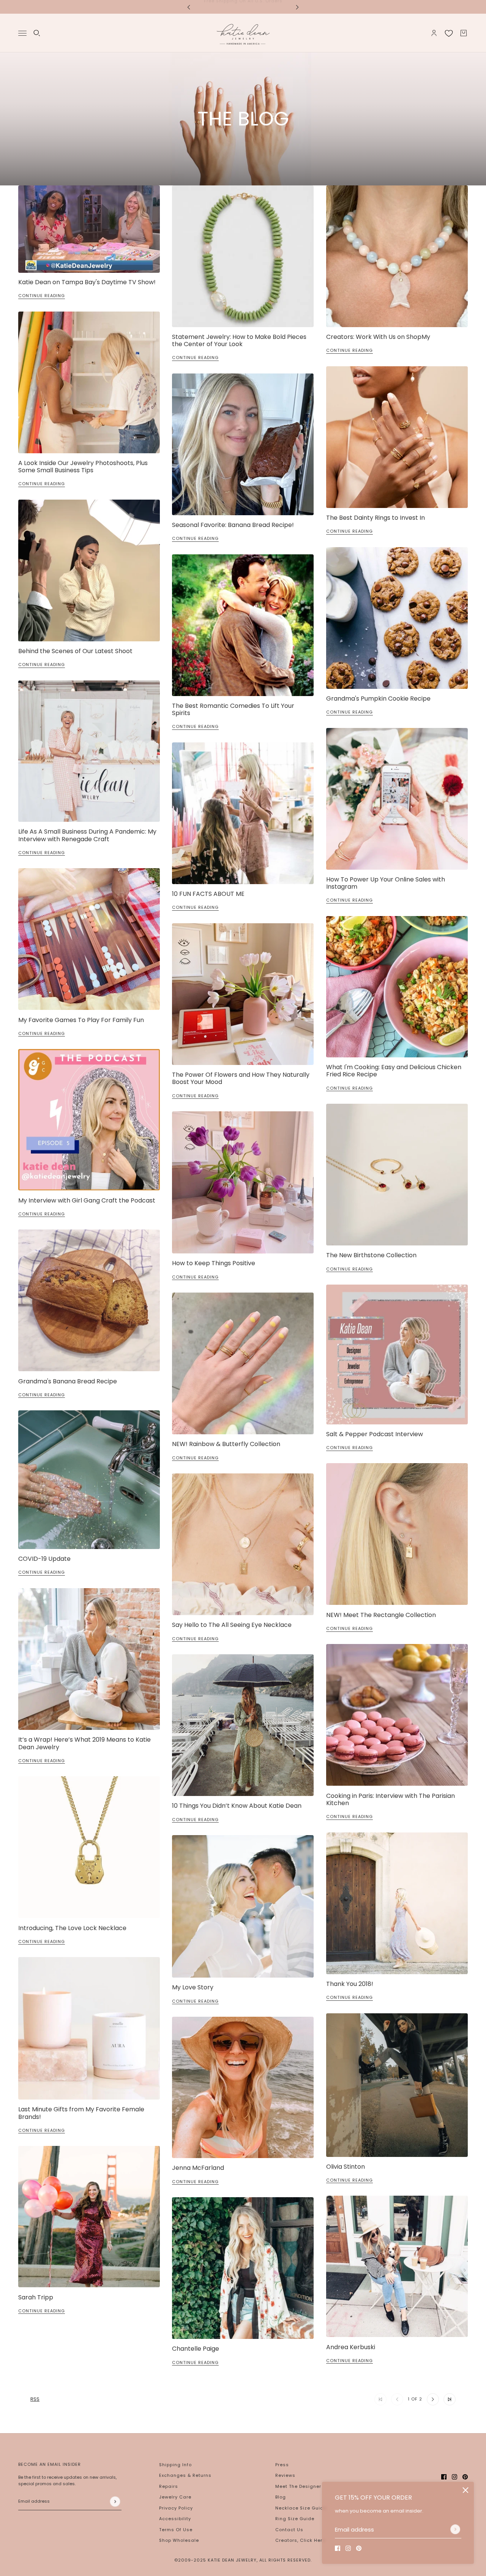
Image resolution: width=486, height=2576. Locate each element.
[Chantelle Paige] (243, 2268)
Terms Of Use (176, 2530)
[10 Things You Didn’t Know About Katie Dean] (243, 1725)
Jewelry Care (175, 2497)
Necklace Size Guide (301, 2508)
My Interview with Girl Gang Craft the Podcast (87, 1200)
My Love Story (193, 1987)
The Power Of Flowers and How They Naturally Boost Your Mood (241, 1078)
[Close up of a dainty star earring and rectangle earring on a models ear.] (397, 1534)
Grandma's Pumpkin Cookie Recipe (378, 699)
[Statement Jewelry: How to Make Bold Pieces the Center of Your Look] (243, 256)
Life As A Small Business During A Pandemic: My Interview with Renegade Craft (87, 835)
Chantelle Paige (196, 2349)
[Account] (434, 33)
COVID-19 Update (44, 1559)
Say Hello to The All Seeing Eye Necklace (232, 1625)
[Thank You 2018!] (397, 1903)
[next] (297, 7)
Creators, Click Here (300, 2540)
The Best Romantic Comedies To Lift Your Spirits (233, 709)
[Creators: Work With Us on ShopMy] (397, 256)
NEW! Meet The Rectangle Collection (381, 1615)
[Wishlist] (449, 33)
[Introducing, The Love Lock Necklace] (89, 1847)
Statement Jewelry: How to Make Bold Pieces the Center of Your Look (239, 340)
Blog (281, 2497)
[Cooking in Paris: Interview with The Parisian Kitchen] (397, 1715)
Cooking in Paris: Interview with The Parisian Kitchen (391, 1799)
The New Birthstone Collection (371, 1255)
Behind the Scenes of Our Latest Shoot (75, 651)
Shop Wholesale (179, 2540)
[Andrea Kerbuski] (397, 2266)
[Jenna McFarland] (243, 2087)
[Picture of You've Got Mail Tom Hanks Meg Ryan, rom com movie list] (243, 625)
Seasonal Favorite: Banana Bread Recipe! (233, 525)
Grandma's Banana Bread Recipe (68, 1381)
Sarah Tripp (36, 2297)
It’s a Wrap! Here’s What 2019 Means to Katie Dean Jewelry (84, 1743)
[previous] (189, 7)
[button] (433, 2399)
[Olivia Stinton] (397, 2085)
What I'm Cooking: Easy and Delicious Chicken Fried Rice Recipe (394, 1071)
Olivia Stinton (346, 2167)
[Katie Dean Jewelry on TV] (89, 229)
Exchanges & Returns (185, 2475)
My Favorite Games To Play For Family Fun (81, 1020)
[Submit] (455, 2529)
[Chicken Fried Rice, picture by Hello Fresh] (397, 987)
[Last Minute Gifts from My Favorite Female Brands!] (89, 2028)
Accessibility (175, 2519)
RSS (35, 2399)
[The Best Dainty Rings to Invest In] (397, 437)
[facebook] (338, 2548)
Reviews (285, 2475)
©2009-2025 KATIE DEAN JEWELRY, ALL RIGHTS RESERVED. (243, 2560)
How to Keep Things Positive (214, 1263)
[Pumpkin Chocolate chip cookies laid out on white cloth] (397, 618)
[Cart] (464, 33)
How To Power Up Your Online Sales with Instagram (386, 883)
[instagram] (348, 2548)
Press (282, 2465)
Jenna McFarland (198, 2168)
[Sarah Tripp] (89, 2217)
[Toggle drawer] (22, 33)
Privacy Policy (176, 2508)
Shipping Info (175, 2465)
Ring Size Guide (295, 2519)
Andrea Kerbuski (351, 2347)
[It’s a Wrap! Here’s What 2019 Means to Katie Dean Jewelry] (89, 1659)
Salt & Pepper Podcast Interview (375, 1434)
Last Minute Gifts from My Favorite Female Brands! (81, 2113)
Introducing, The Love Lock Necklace (72, 1928)
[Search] (37, 33)
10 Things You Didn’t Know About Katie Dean (237, 1806)
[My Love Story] (243, 1906)
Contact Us (289, 2530)
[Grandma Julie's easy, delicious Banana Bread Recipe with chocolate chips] (89, 1300)
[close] (465, 2490)
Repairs (169, 2486)
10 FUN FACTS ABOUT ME (208, 894)
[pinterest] (359, 2548)
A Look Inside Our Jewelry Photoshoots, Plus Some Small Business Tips (83, 467)
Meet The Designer (298, 2486)
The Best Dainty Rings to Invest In (376, 518)
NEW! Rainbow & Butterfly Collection (226, 1444)
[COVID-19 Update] (89, 1480)
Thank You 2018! (350, 1984)
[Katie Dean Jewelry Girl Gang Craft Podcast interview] (89, 1120)
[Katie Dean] (243, 33)
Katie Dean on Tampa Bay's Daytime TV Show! (87, 282)
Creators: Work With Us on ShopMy (378, 337)
